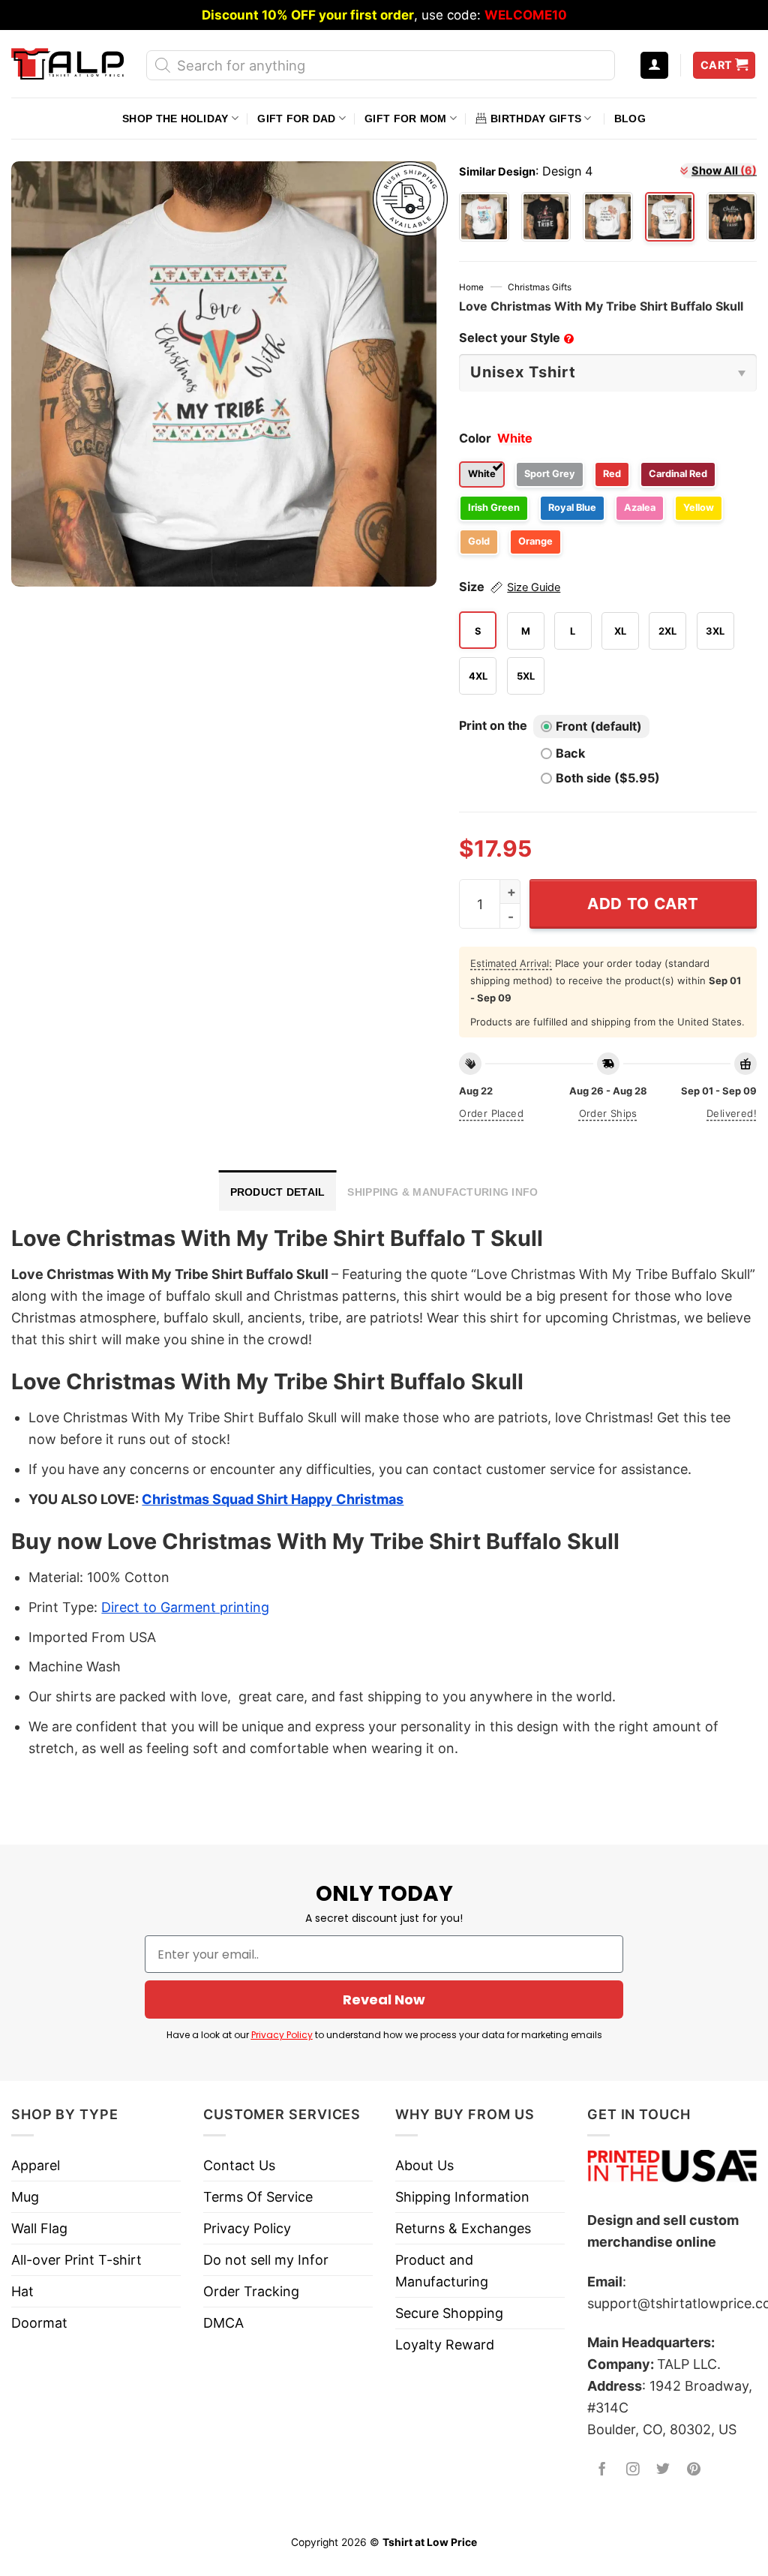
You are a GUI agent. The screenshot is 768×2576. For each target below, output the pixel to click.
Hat (22, 2291)
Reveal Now (384, 2000)
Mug (25, 2197)
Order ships (608, 1113)
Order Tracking (251, 2291)
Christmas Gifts (540, 287)
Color (475, 438)
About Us (424, 2165)
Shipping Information (462, 2197)
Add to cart (643, 904)
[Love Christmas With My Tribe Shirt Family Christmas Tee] (546, 217)
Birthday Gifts (536, 119)
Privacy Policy (282, 2035)
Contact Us (239, 2165)
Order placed (491, 1113)
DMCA (223, 2323)
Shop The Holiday (175, 119)
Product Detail (278, 1192)
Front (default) (599, 726)
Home (471, 287)
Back (570, 753)
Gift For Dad (296, 119)
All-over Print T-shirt (76, 2260)
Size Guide (534, 587)
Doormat (39, 2323)
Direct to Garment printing (185, 1607)
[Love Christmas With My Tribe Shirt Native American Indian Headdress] (608, 217)
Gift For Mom (405, 119)
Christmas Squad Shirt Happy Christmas (273, 1499)
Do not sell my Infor (266, 2260)
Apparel (36, 2165)
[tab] (278, 1190)
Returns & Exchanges (463, 2228)
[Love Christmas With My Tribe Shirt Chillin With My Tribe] (732, 217)
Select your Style (515, 338)
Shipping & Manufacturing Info (442, 1192)
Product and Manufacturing (442, 2271)
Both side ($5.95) (608, 778)
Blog (630, 119)
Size (510, 587)
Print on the (493, 725)
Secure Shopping (449, 2313)
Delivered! (732, 1113)
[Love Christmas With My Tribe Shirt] (484, 217)
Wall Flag (39, 2228)
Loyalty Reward (445, 2345)
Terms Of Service (258, 2197)
